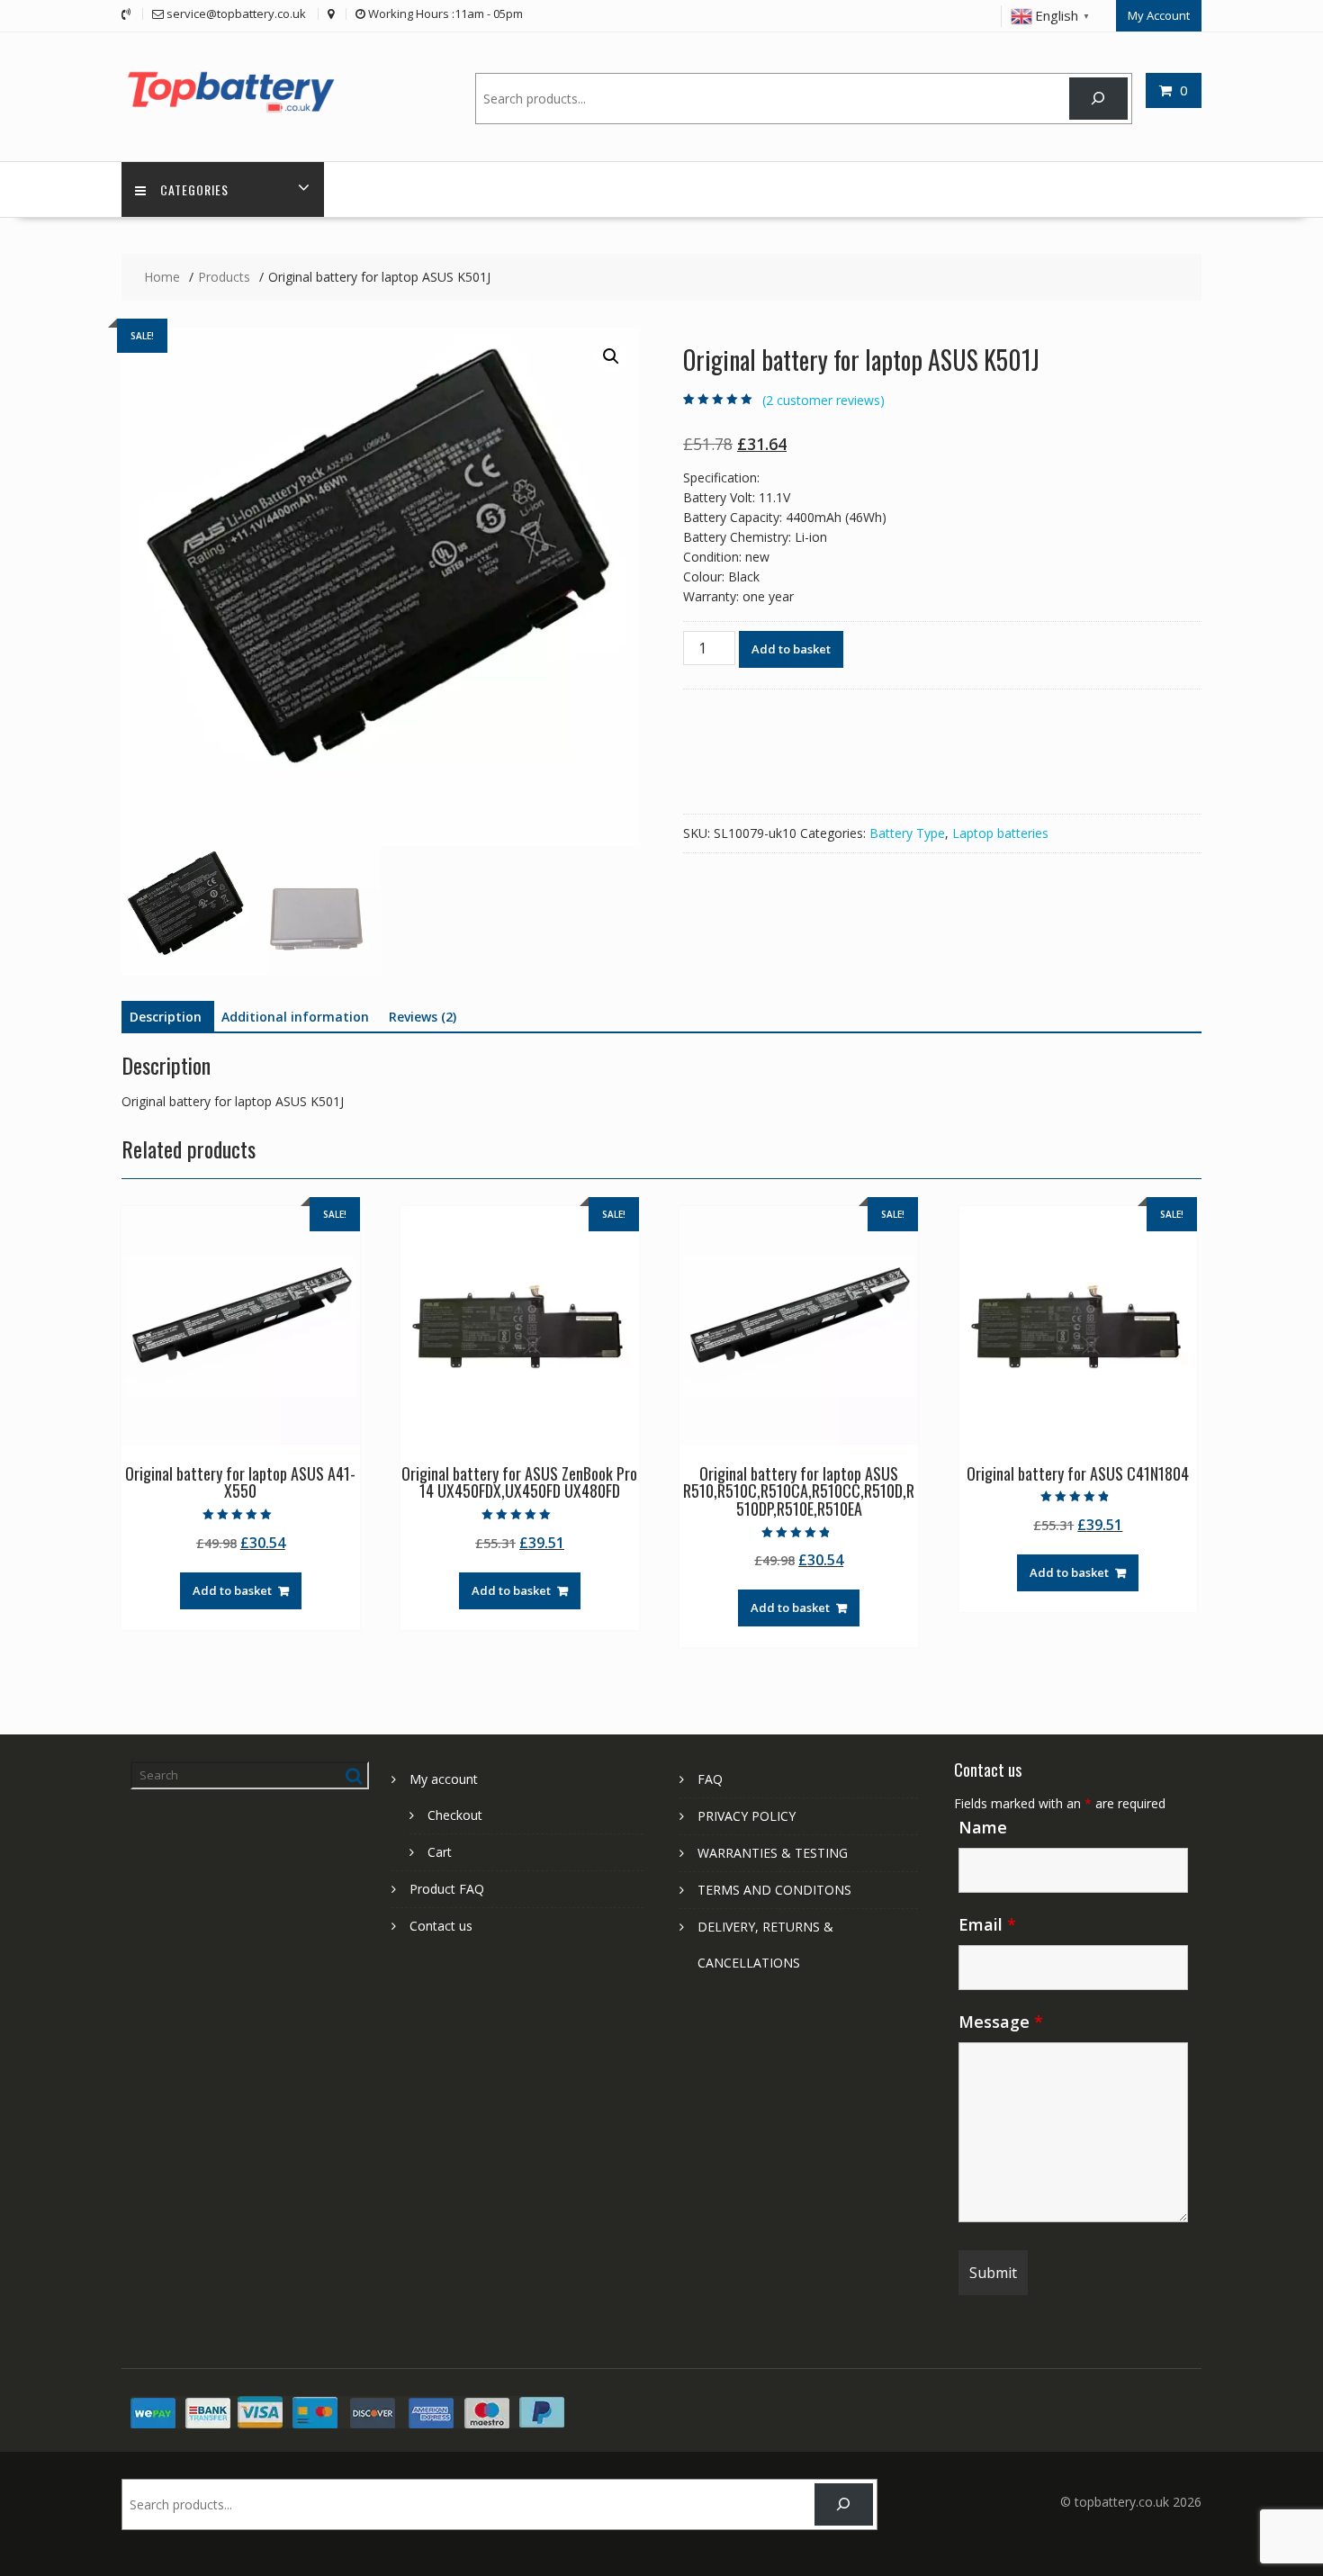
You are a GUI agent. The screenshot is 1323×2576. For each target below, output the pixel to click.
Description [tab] (166, 1017)
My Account (1159, 15)
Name (983, 1827)
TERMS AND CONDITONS (774, 1890)
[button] (611, 356)
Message (1001, 2022)
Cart (440, 1852)
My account (444, 1779)
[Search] (1098, 99)
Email (987, 1924)
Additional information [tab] (295, 1017)
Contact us (441, 1926)
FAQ (710, 1779)
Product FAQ (447, 1889)
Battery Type (907, 833)
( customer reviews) (823, 400)
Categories (194, 189)
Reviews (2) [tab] (423, 1017)
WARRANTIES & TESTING (773, 1853)
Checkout (455, 1815)
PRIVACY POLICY (747, 1816)
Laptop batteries (1000, 833)
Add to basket (791, 649)
